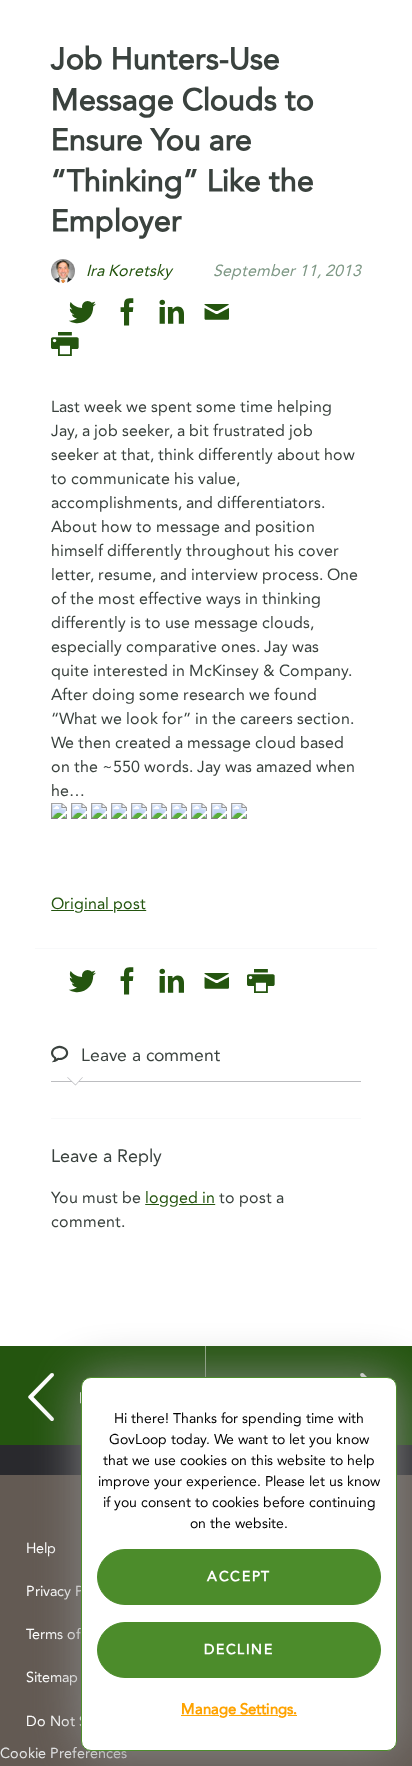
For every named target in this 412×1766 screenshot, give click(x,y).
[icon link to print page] (64, 344)
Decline (238, 1649)
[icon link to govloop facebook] (127, 312)
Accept (239, 1576)
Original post (98, 904)
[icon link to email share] (216, 312)
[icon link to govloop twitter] (82, 312)
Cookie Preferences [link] (63, 1753)
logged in (180, 1198)
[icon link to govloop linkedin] (171, 312)
